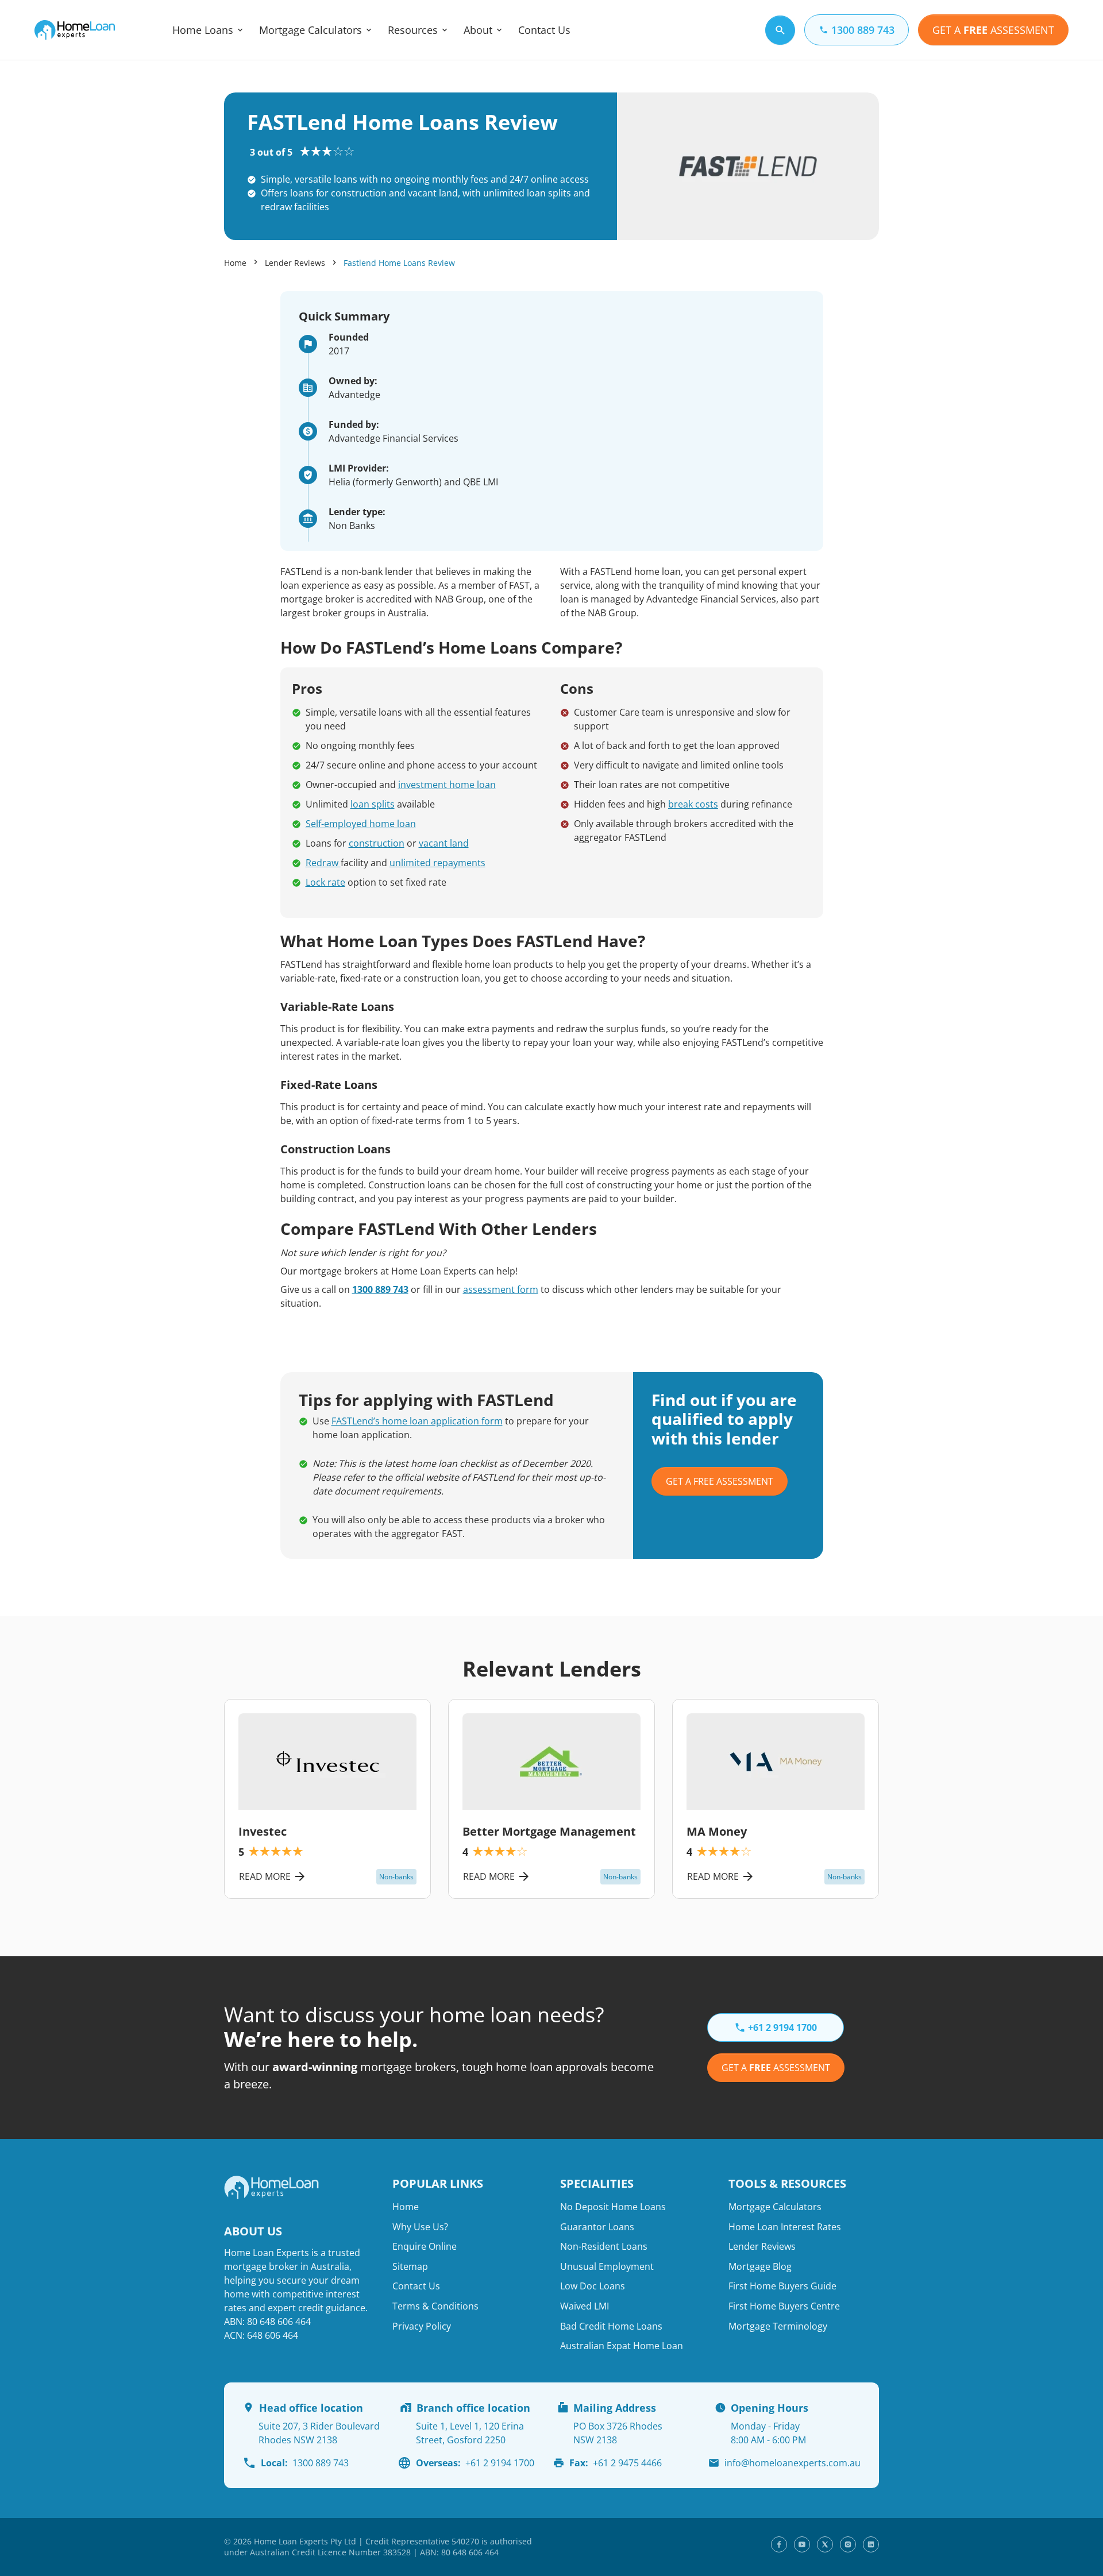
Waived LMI (585, 2306)
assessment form (501, 1289)
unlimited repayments (437, 863)
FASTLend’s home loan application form (417, 1421)
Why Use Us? (420, 2227)
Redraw (323, 863)
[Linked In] (871, 2544)
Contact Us (544, 30)
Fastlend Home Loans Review (399, 263)
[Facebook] (779, 2544)
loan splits (373, 804)
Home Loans (203, 30)
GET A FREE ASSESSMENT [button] (720, 1481)
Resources (413, 30)
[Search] (780, 30)
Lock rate (325, 882)
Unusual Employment (607, 2266)
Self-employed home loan (361, 824)
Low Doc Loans (593, 2286)
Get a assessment (776, 2068)
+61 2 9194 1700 (475, 2463)
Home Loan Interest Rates (785, 2227)
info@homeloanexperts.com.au (792, 2463)
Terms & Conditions (435, 2306)
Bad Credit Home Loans (611, 2326)
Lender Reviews (295, 263)
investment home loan (447, 785)
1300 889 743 (380, 1289)
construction (377, 843)
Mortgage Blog (760, 2266)
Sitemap (410, 2266)
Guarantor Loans (597, 2227)
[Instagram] (848, 2544)
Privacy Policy (422, 2326)
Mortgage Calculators (311, 30)
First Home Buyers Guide (782, 2286)
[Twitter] (825, 2544)
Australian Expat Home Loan (622, 2346)
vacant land (444, 843)
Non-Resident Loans (604, 2246)
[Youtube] (802, 2544)
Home (235, 263)
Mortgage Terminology (778, 2326)
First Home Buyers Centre (784, 2306)
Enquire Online (425, 2246)
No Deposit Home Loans (613, 2207)
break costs (693, 804)
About (478, 30)
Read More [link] (265, 1876)
